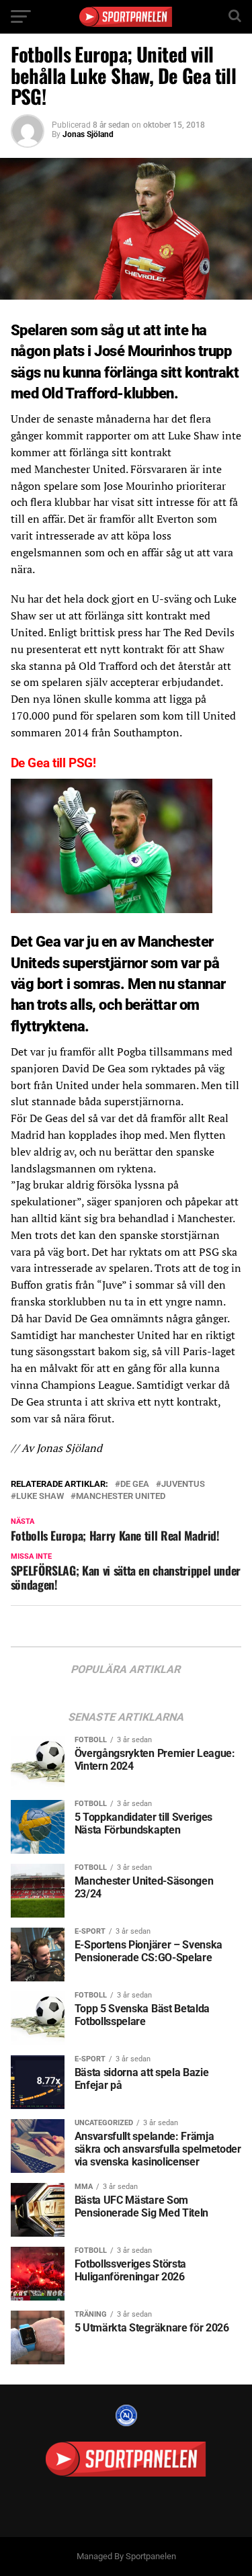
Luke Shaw (40, 1497)
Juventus (183, 1485)
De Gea (135, 1485)
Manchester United (121, 1497)
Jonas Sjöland (88, 134)
